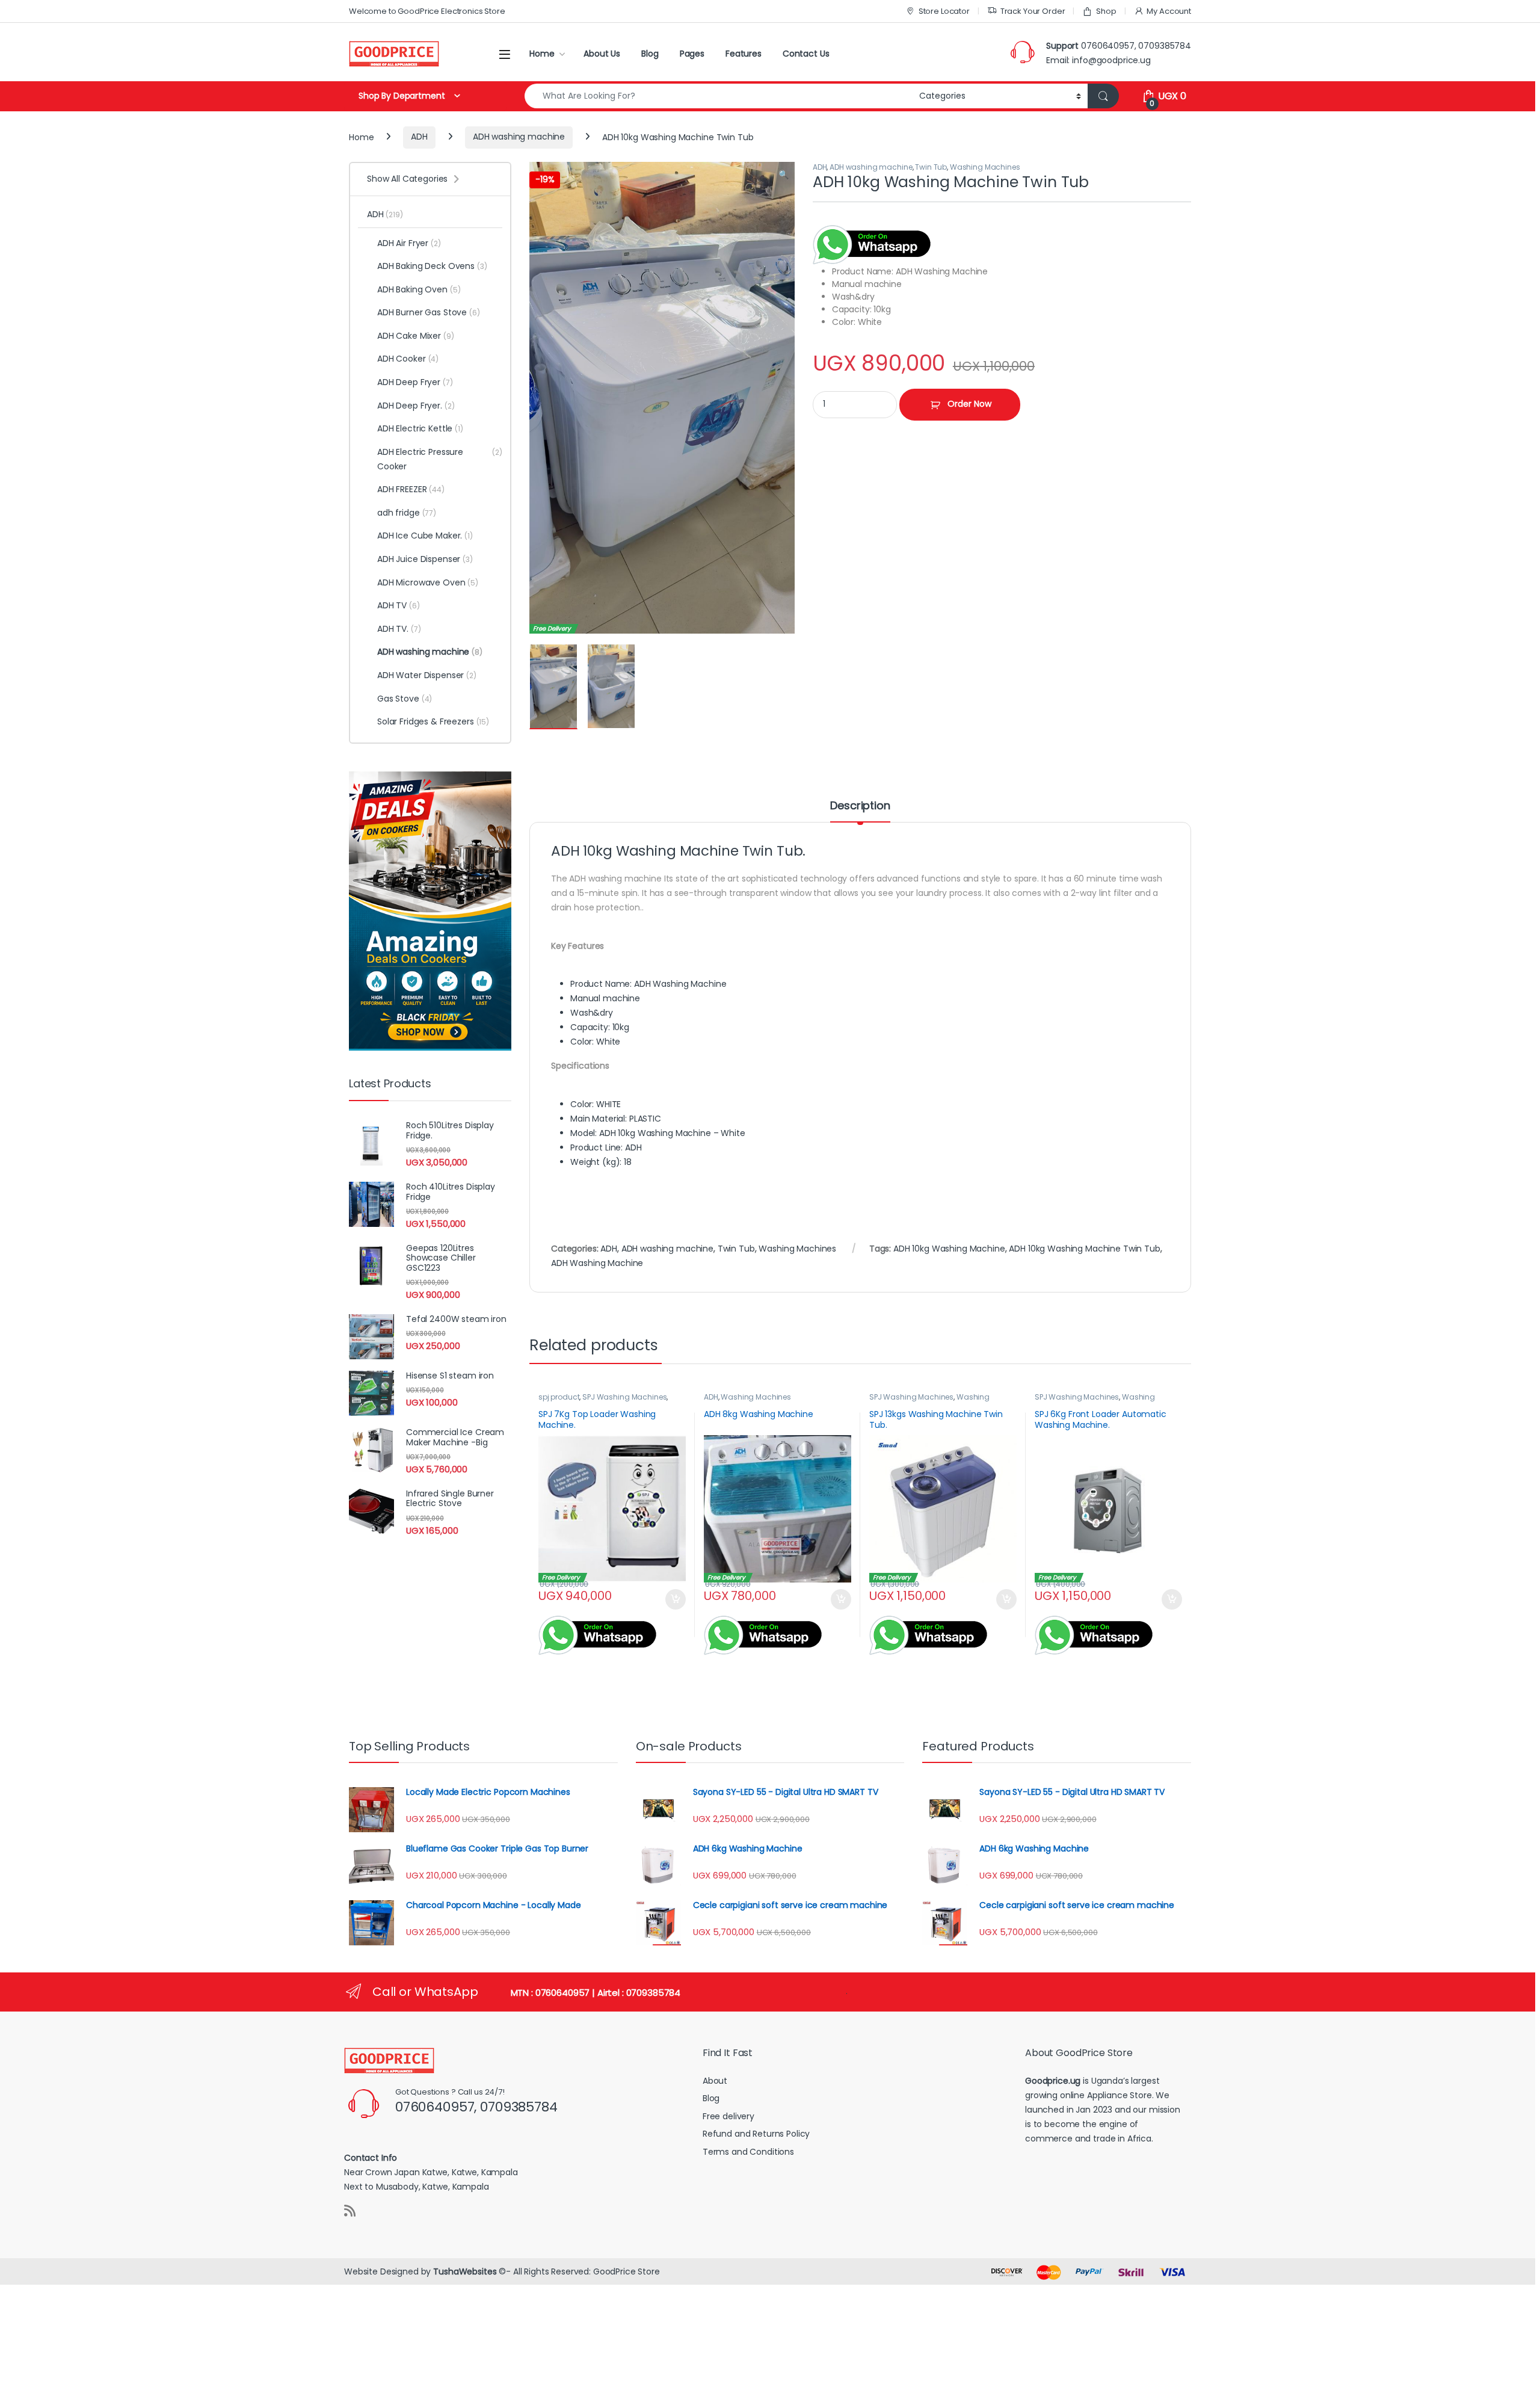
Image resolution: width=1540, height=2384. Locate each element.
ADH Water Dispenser (427, 675)
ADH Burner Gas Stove (429, 312)
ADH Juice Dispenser (425, 559)
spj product (559, 1397)
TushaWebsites (465, 2271)
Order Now (969, 404)
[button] (784, 175)
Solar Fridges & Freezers (433, 721)
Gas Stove (405, 699)
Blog (650, 54)
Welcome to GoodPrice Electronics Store (427, 11)
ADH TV (399, 605)
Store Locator (944, 11)
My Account (1169, 11)
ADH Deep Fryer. (416, 406)
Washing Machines (985, 167)
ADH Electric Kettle (420, 428)
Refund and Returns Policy (756, 2134)
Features (744, 54)
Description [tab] (860, 807)
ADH (419, 137)
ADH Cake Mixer (416, 336)
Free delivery (728, 2116)
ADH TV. (399, 629)
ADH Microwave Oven (428, 582)
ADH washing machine (519, 137)
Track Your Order (1033, 11)
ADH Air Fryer (409, 243)
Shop (1106, 11)
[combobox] (719, 96)
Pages (692, 54)
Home (542, 54)
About (715, 2081)
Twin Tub (931, 167)
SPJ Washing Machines (624, 1397)
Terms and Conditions (748, 2152)
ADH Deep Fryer (415, 382)
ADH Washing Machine (597, 1263)
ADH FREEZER (411, 489)
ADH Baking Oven (419, 289)
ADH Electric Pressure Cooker (440, 459)
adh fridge (407, 513)
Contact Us (806, 54)
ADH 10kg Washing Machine (949, 1249)
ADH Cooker (408, 359)
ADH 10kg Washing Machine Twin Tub (1084, 1249)
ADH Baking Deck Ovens (432, 266)
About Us (602, 54)
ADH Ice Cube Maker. (425, 536)
